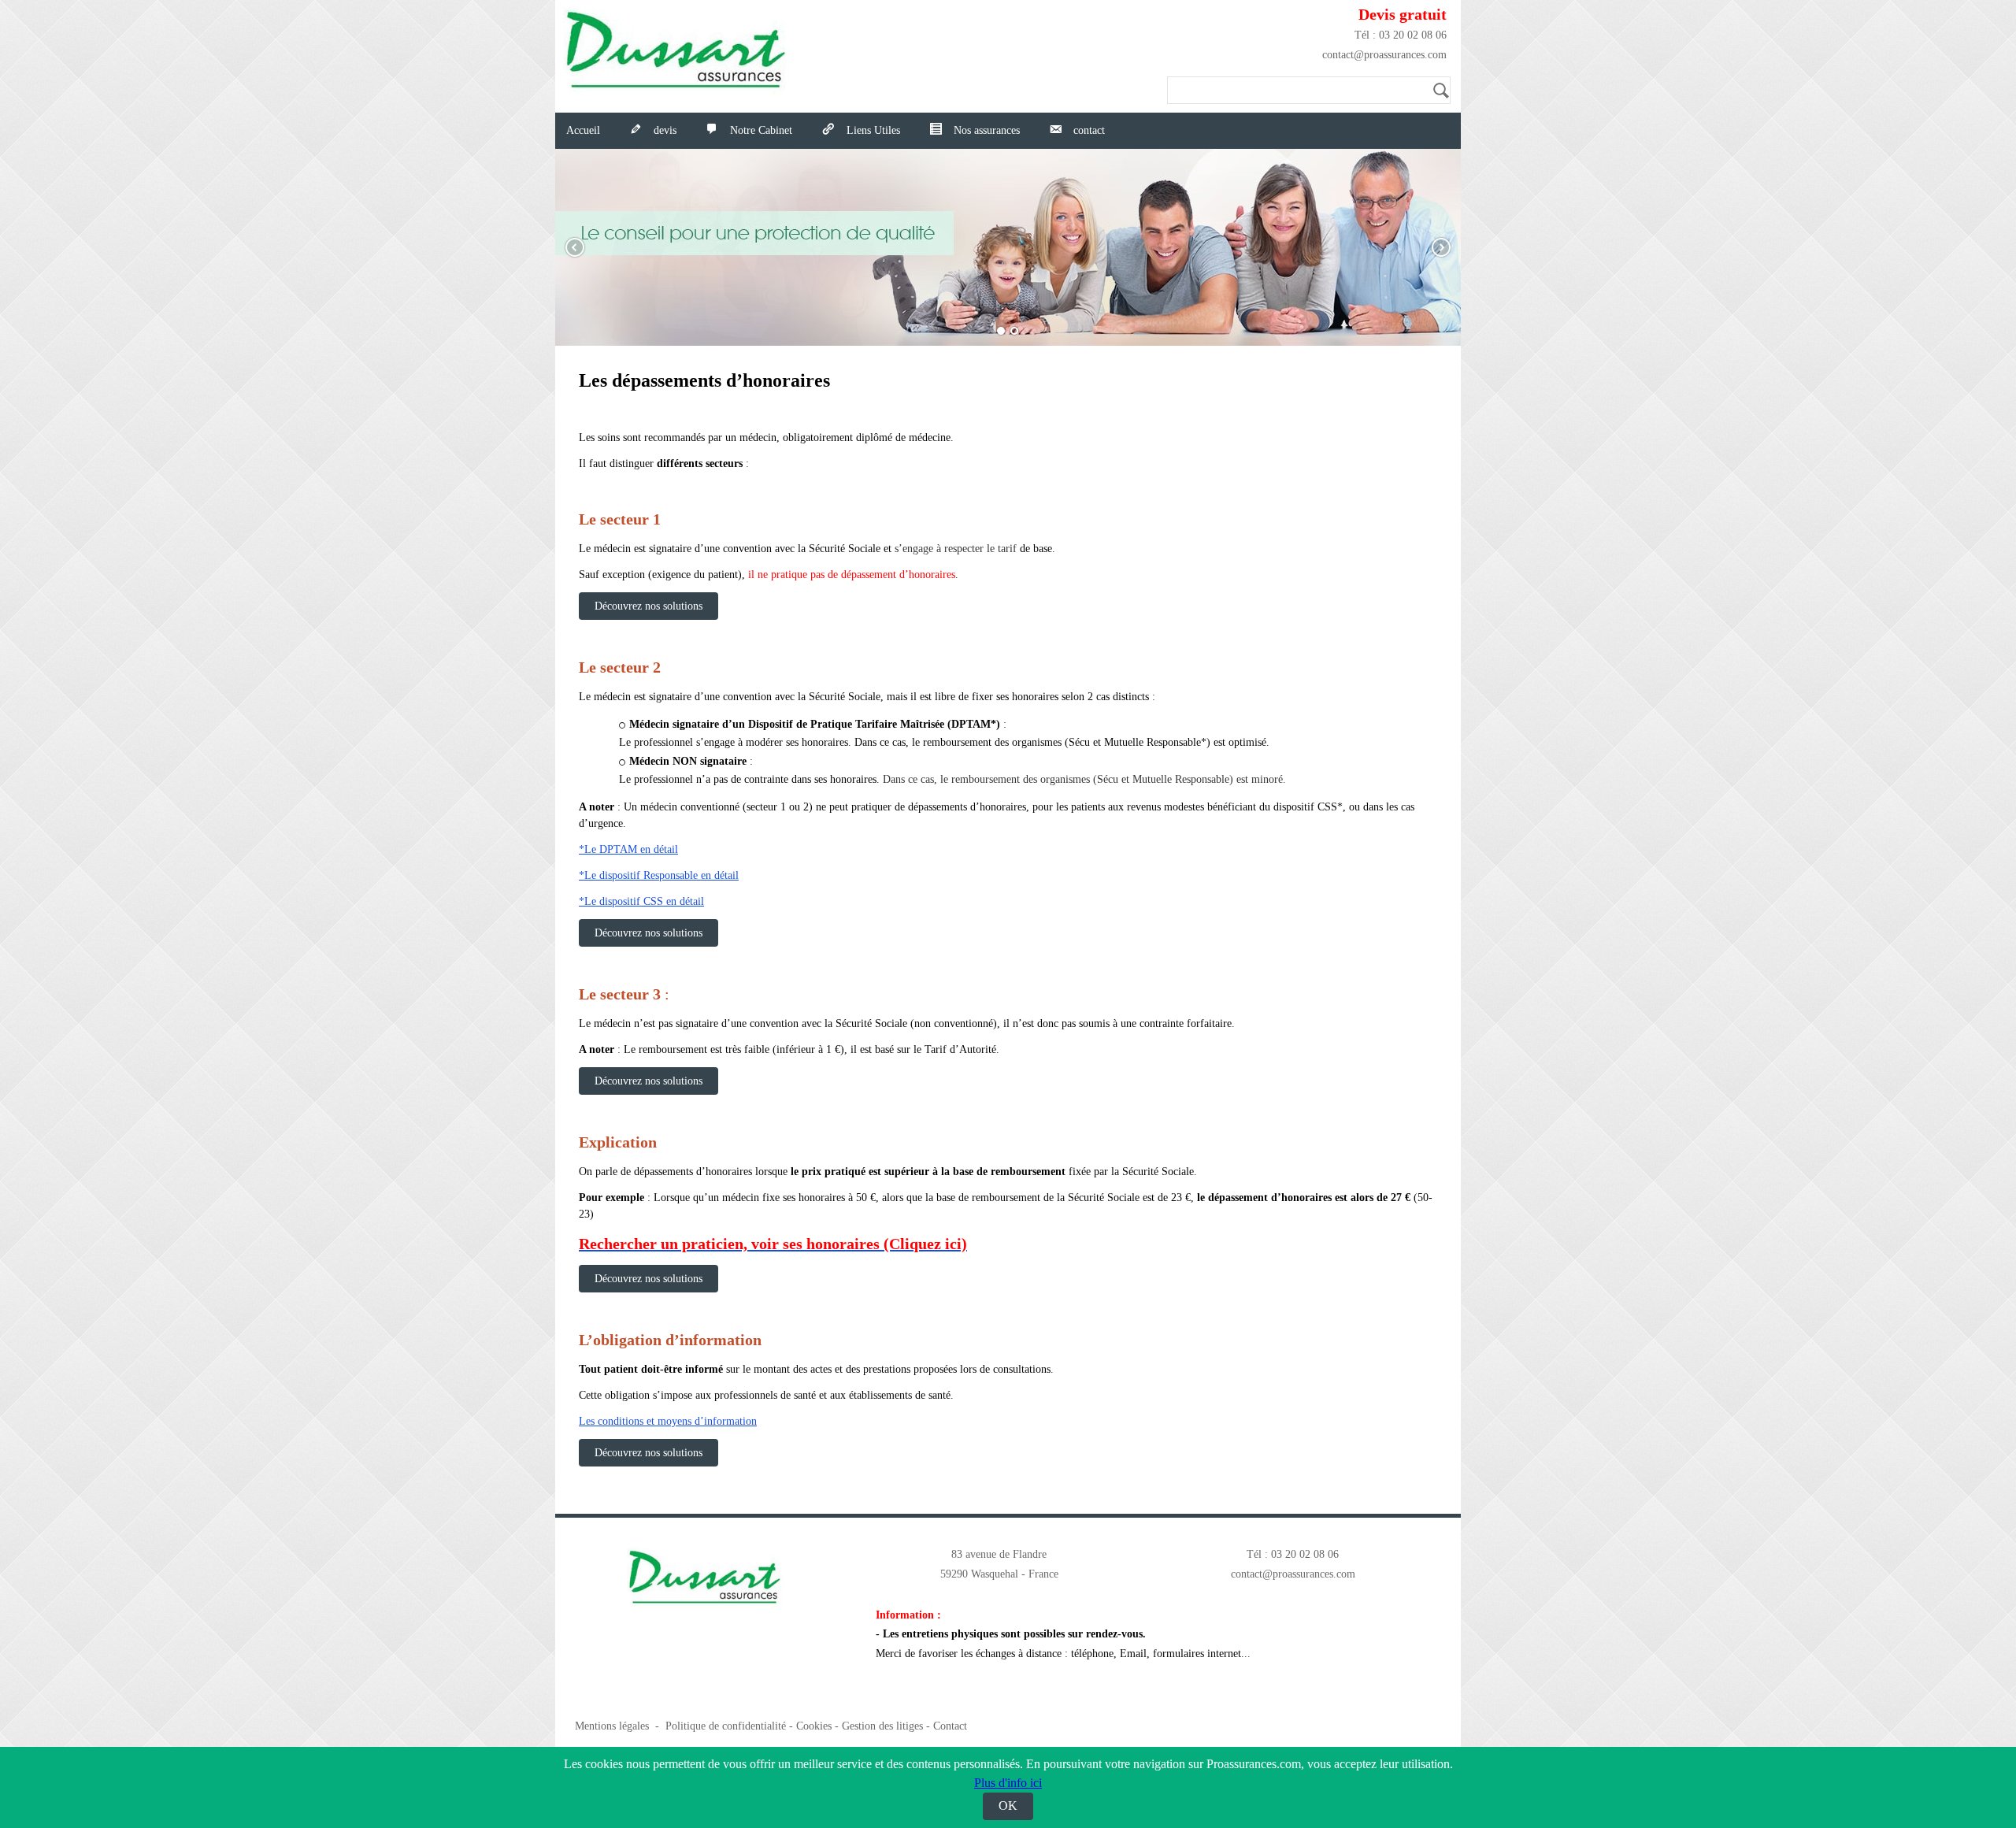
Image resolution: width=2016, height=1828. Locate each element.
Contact (950, 1726)
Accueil (583, 130)
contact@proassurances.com (1384, 55)
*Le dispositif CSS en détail (641, 901)
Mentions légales (612, 1726)
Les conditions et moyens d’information (668, 1421)
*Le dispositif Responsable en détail (659, 875)
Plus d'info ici (1008, 1783)
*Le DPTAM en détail (628, 849)
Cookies (814, 1726)
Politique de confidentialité (726, 1726)
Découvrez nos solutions (649, 606)
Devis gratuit (1403, 14)
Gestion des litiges (882, 1726)
